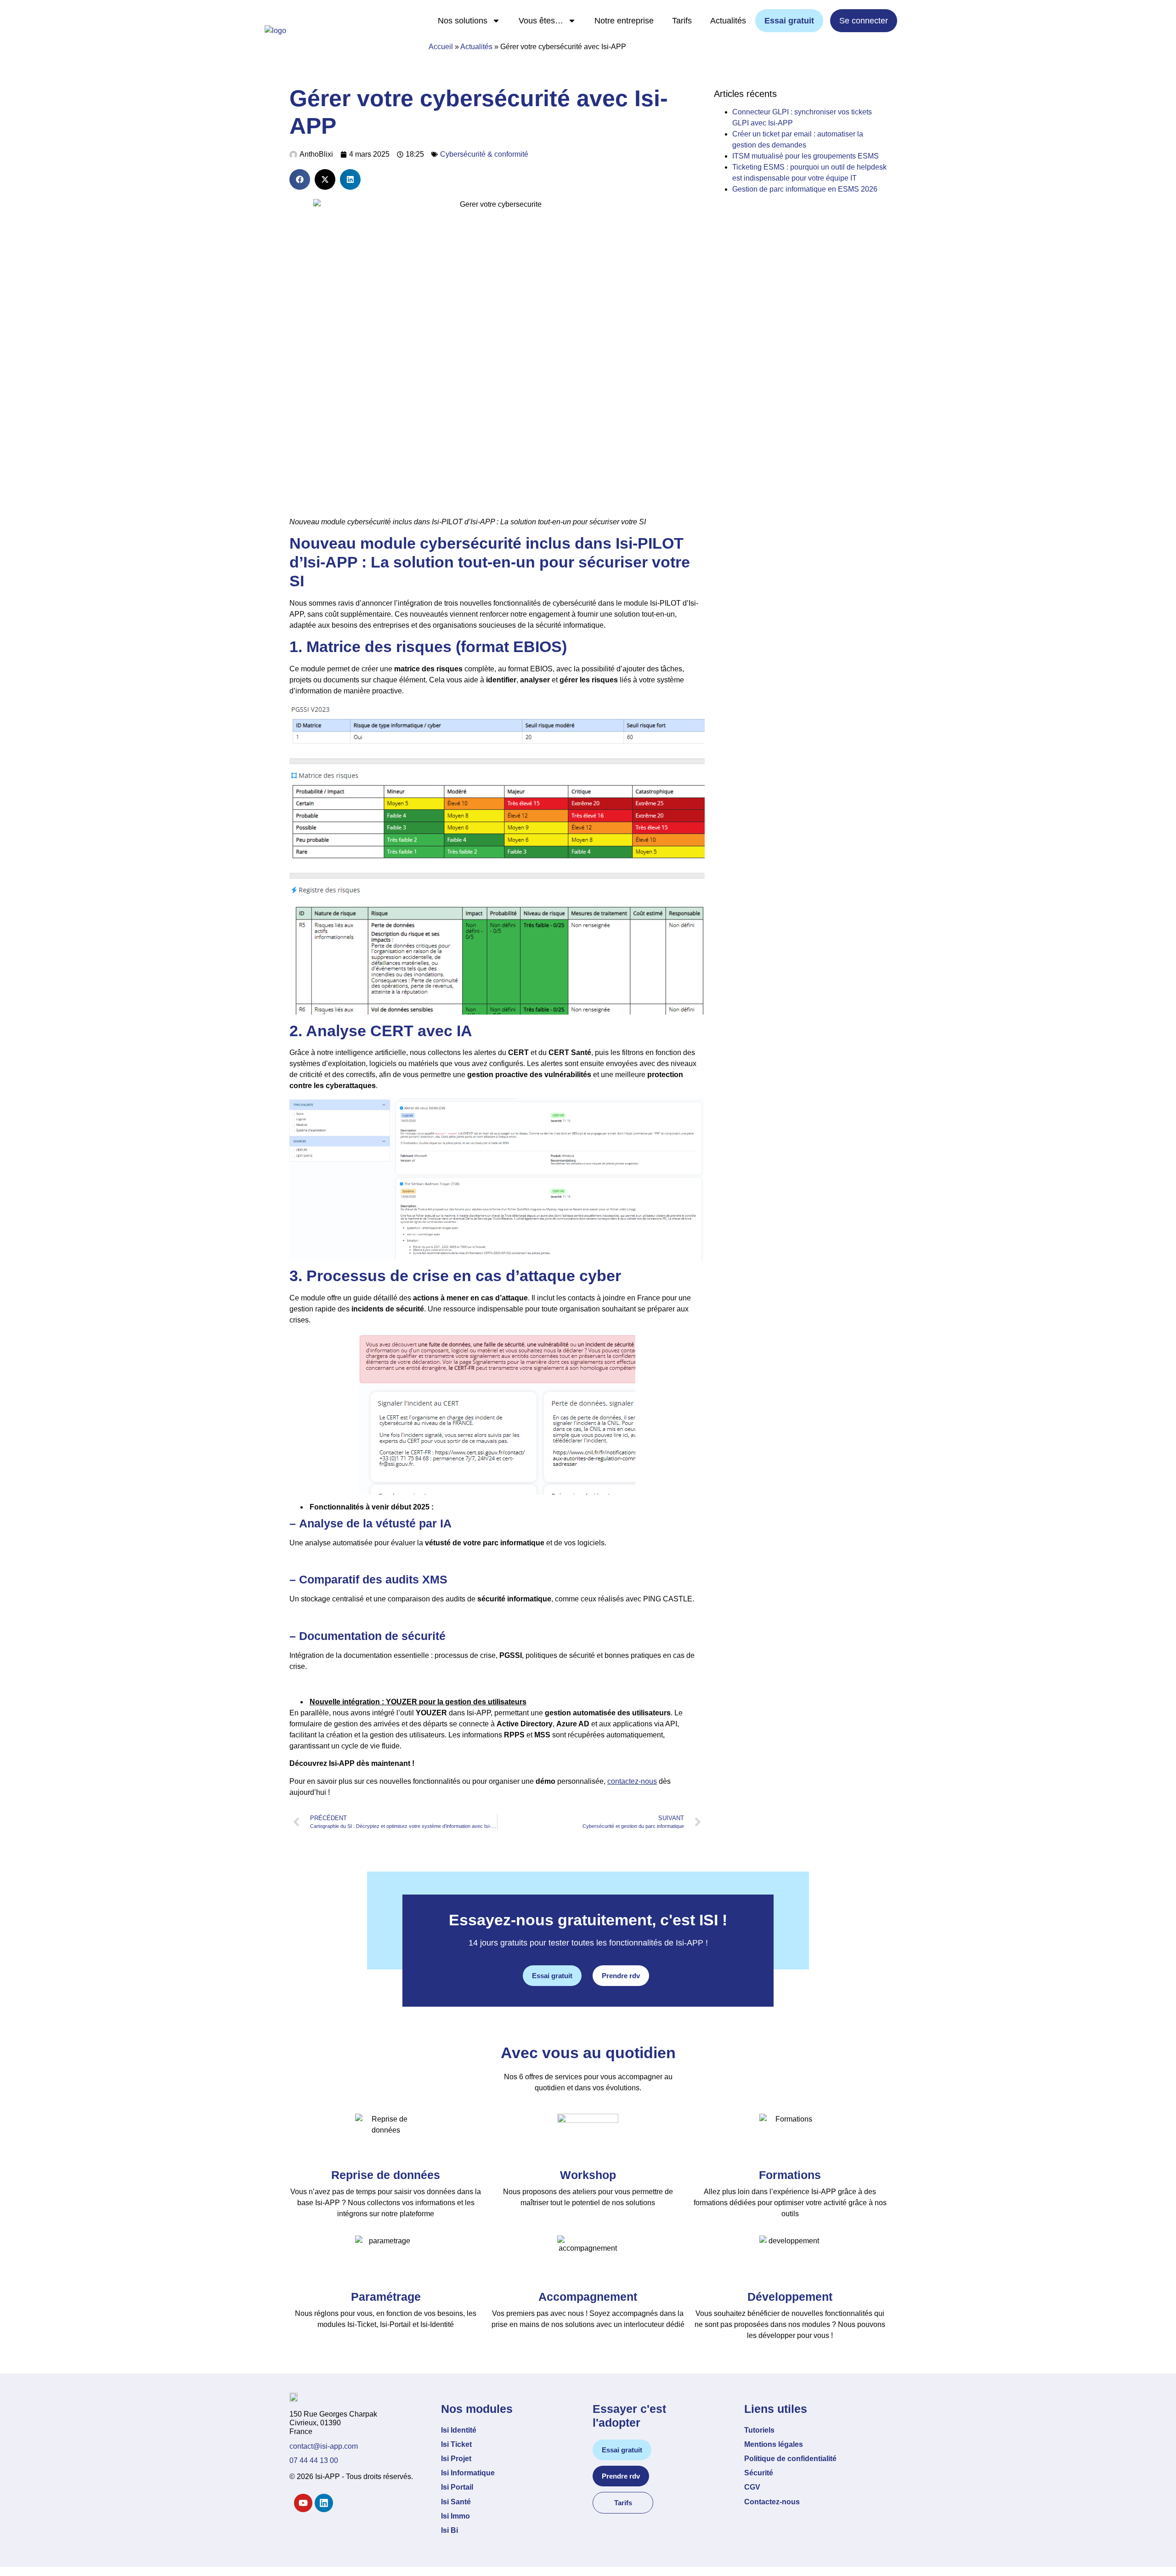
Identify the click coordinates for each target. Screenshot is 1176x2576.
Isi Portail (457, 2487)
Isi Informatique (468, 2473)
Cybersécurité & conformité (484, 154)
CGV (752, 2487)
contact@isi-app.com (324, 2446)
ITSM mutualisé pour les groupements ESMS (806, 156)
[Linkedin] (324, 2503)
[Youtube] (303, 2503)
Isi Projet (456, 2459)
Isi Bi (449, 2530)
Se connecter (864, 21)
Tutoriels (759, 2430)
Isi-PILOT (650, 543)
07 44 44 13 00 (314, 2460)
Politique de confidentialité (790, 2459)
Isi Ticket (456, 2444)
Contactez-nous (772, 2502)
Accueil (441, 47)
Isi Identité (459, 2430)
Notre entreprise (624, 21)
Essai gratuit (789, 21)
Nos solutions (463, 21)
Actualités (728, 21)
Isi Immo (455, 2516)
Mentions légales (774, 2444)
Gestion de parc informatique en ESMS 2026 (805, 189)
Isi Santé (456, 2502)
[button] (300, 179)
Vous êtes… (541, 21)
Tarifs (682, 21)
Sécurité (759, 2473)
